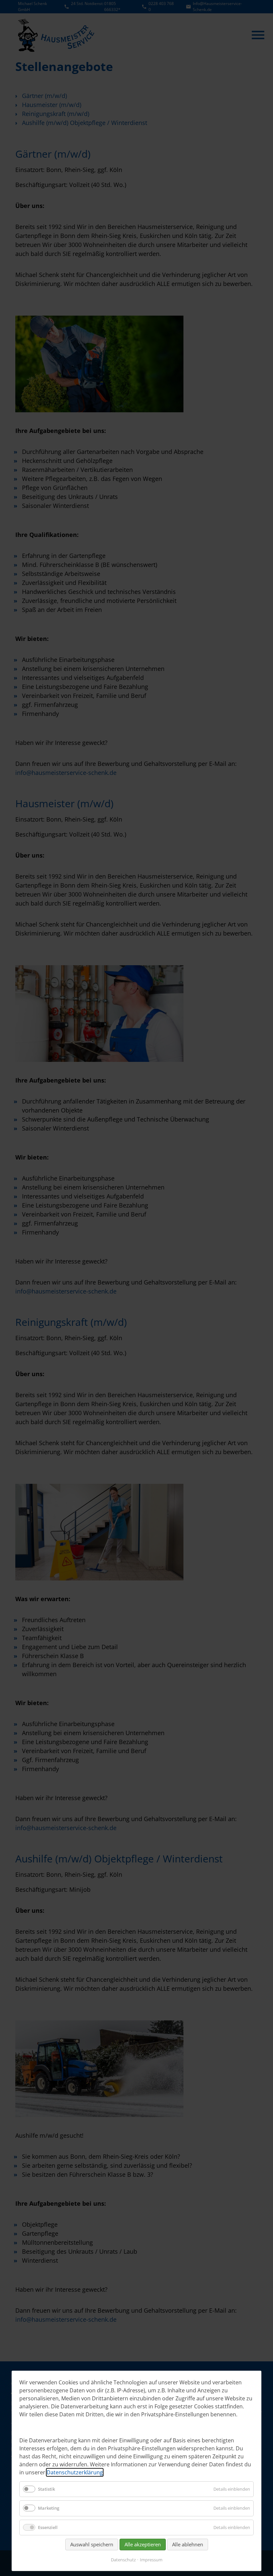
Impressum (151, 2560)
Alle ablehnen (188, 2544)
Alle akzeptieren (143, 2544)
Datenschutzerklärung (75, 2472)
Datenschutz (123, 2560)
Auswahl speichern (92, 2544)
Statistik (46, 2489)
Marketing (49, 2508)
